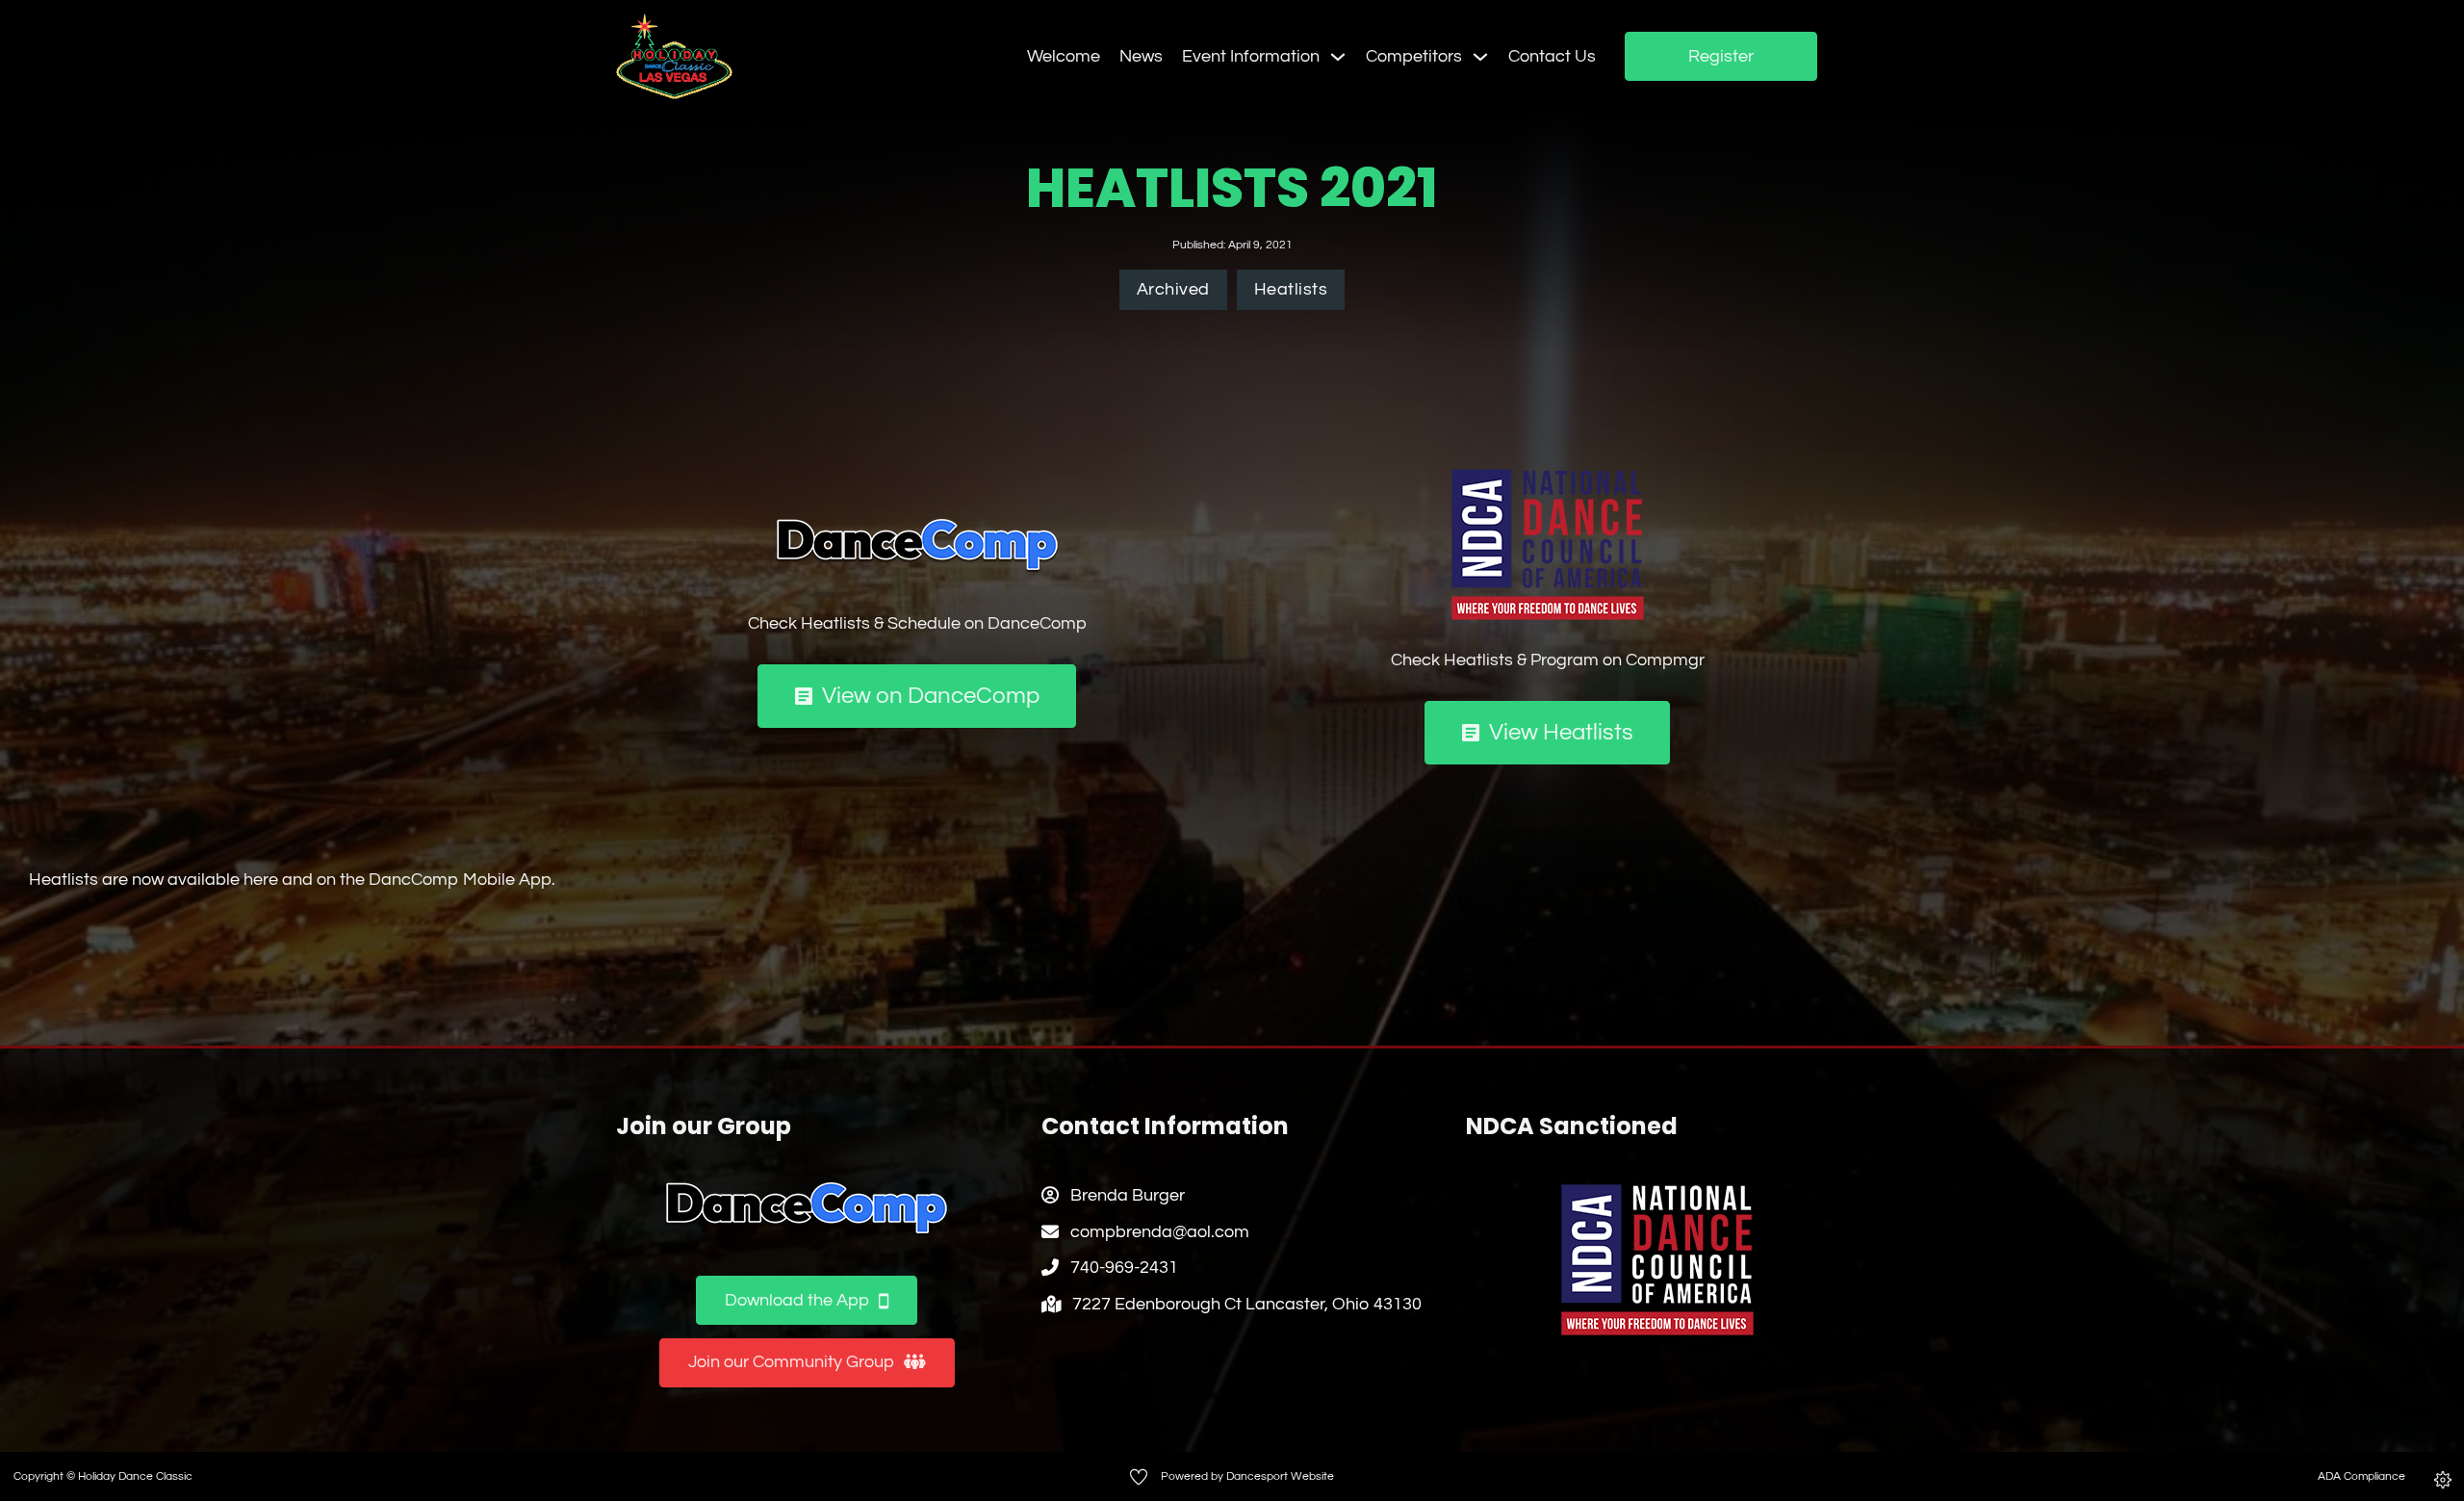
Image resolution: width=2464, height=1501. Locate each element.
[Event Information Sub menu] (1338, 57)
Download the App (797, 1300)
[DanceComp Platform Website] (807, 1208)
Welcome (1064, 56)
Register (1721, 56)
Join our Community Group (791, 1362)
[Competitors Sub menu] (1480, 57)
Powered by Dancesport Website (1247, 1476)
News (1141, 56)
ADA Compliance (2361, 1476)
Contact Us (1552, 56)
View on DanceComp (931, 696)
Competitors (1414, 56)
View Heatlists (1561, 732)
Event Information (1251, 56)
